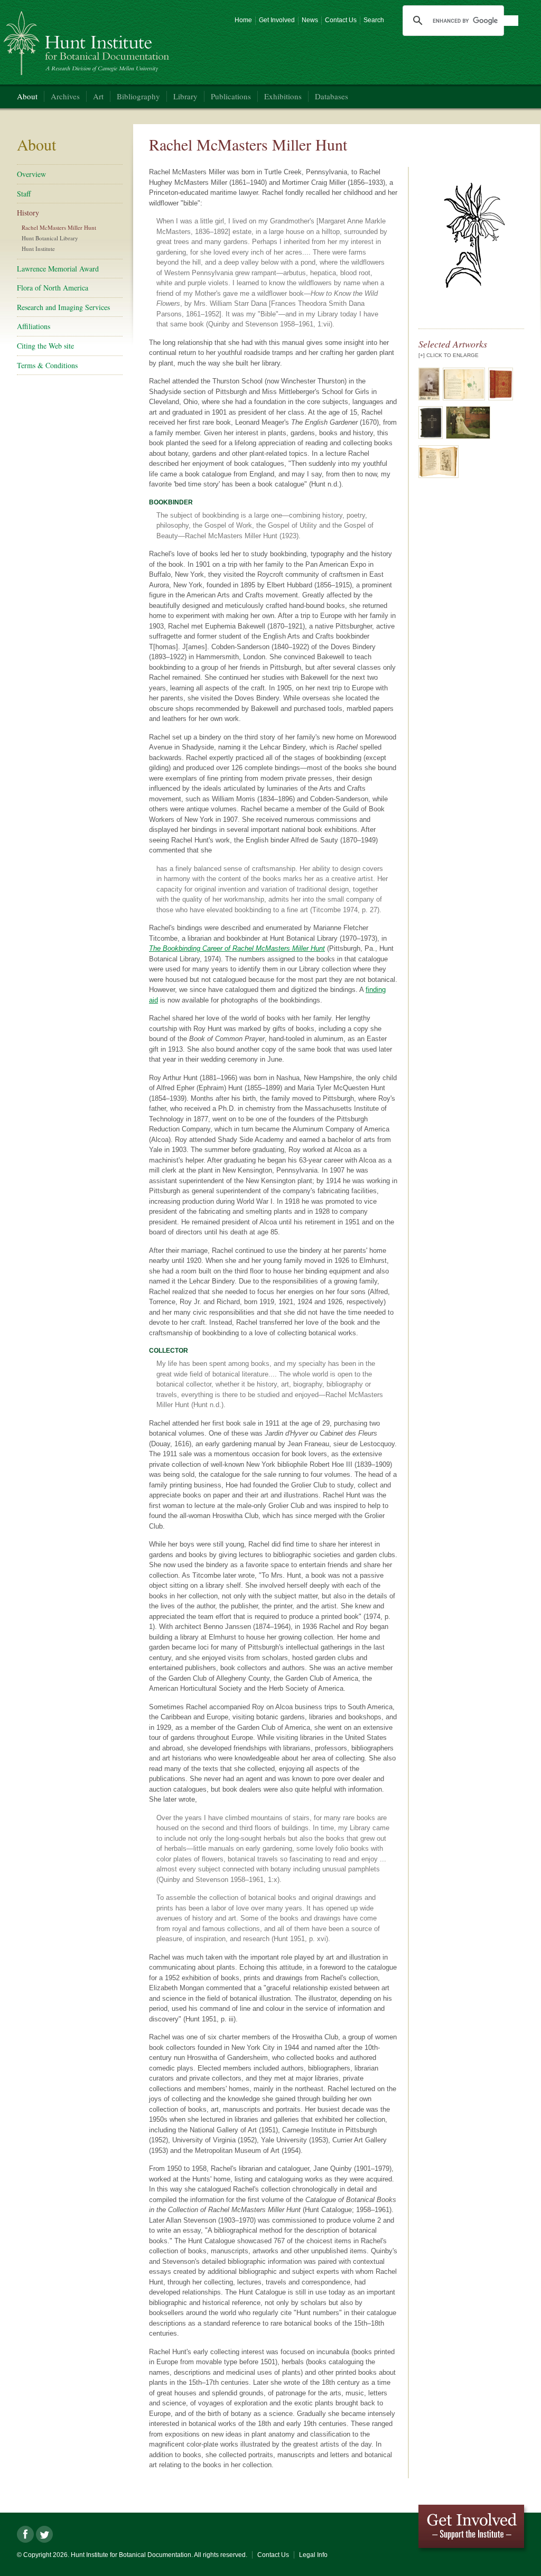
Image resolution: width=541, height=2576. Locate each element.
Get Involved (277, 20)
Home (243, 20)
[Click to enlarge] (429, 398)
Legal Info (313, 2555)
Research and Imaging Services (63, 307)
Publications (231, 96)
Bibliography (138, 96)
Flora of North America (53, 288)
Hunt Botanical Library (50, 238)
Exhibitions (283, 96)
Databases (332, 96)
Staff (24, 194)
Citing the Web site (45, 346)
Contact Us (341, 20)
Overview (31, 174)
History (28, 213)
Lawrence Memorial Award (58, 269)
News (310, 20)
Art (98, 96)
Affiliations (34, 326)
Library (185, 96)
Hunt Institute (38, 249)
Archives (65, 96)
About (27, 96)
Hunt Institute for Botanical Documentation (88, 39)
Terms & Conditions (47, 365)
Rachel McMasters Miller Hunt (59, 227)
